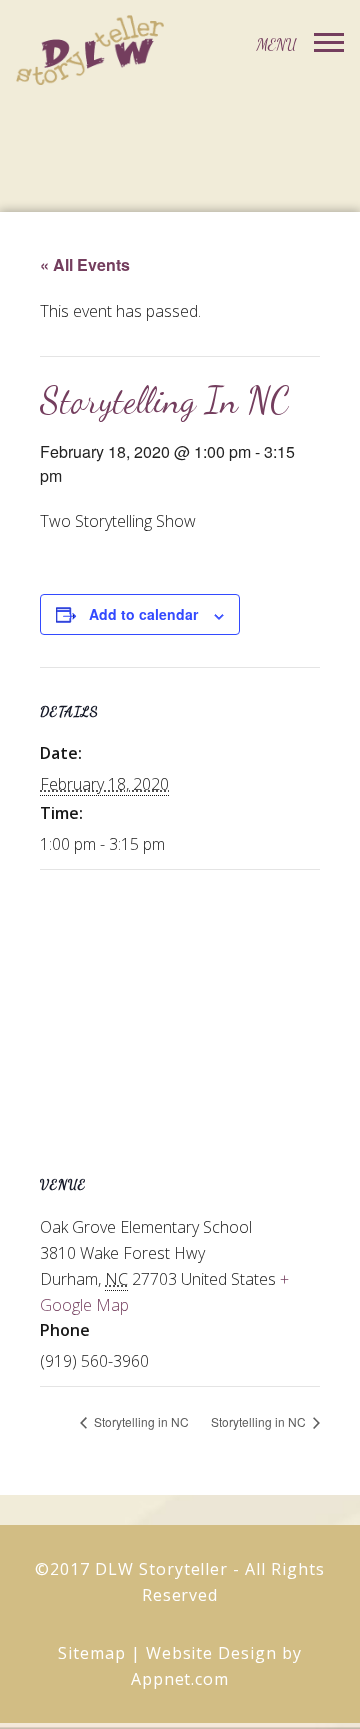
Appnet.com (180, 1679)
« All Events (85, 264)
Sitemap (92, 1653)
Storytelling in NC (140, 1421)
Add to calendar (143, 614)
